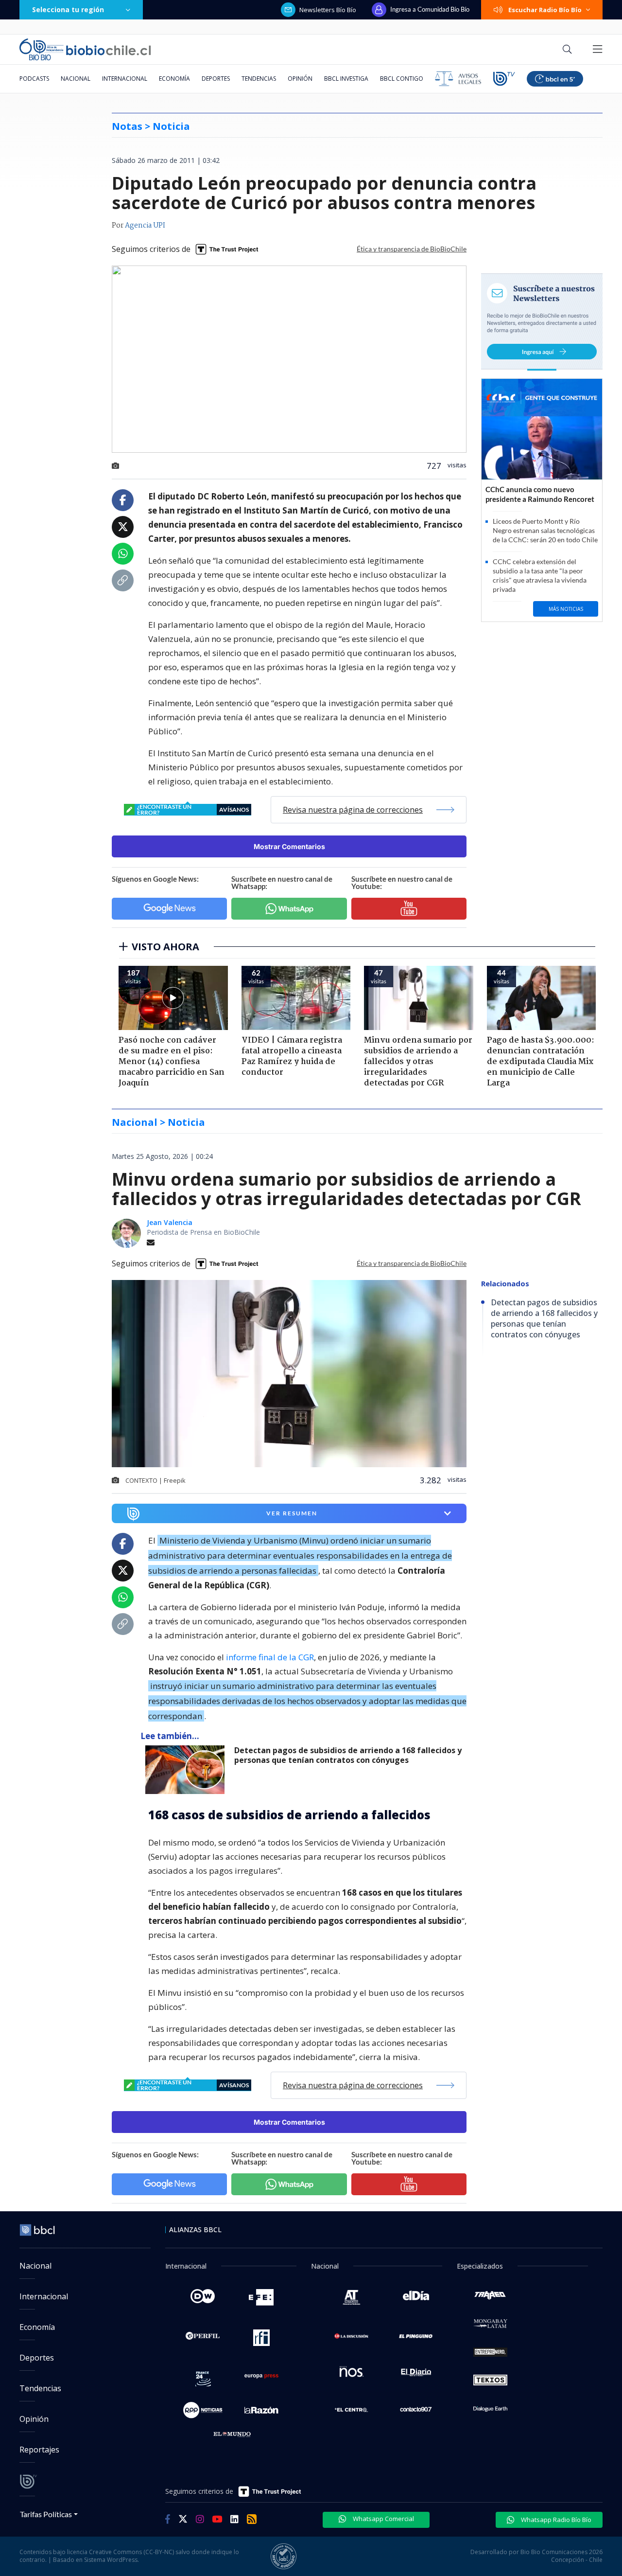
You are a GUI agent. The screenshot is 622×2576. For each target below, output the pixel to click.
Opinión (300, 79)
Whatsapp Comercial (383, 2519)
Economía (174, 79)
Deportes (216, 79)
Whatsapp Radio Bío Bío (555, 2520)
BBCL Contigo (402, 79)
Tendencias (259, 79)
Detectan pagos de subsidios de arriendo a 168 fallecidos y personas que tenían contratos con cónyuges (348, 1755)
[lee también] (187, 1770)
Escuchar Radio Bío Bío (545, 10)
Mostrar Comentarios (289, 846)
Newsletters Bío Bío (328, 10)
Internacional (125, 79)
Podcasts (34, 79)
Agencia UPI (145, 226)
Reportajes (39, 2450)
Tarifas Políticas (46, 2514)
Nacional (76, 79)
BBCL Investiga (346, 79)
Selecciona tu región (68, 9)
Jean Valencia (170, 1222)
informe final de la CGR (270, 1657)
